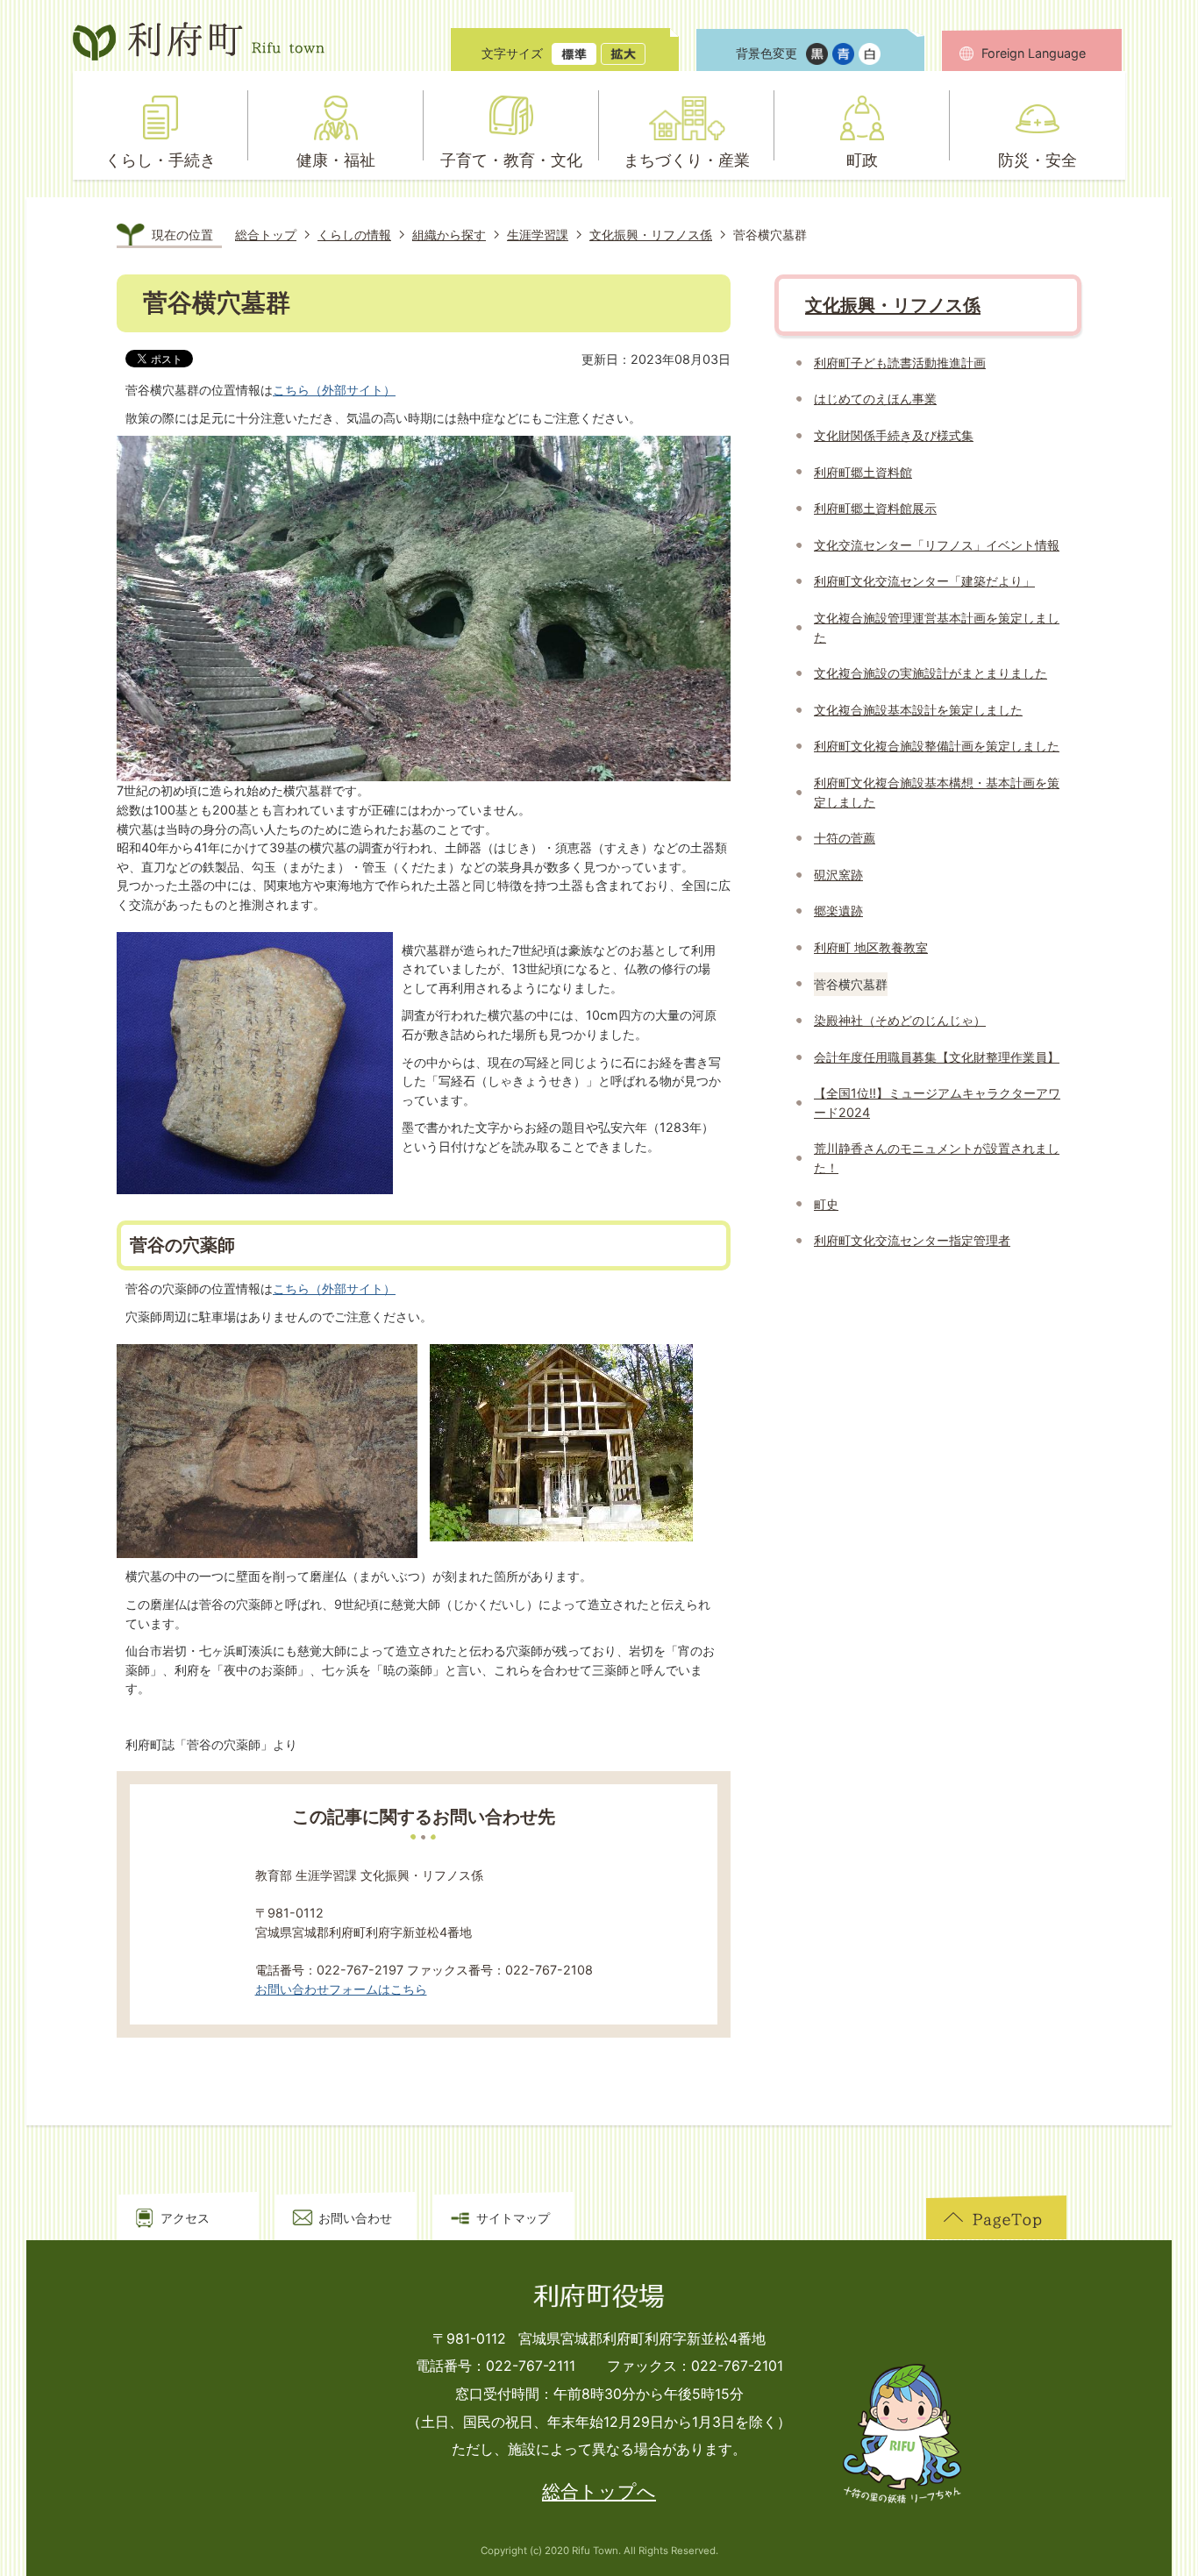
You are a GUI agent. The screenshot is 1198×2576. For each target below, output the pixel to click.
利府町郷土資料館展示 (875, 508)
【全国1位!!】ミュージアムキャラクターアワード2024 (937, 1103)
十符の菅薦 (845, 838)
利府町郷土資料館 (863, 472)
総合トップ (266, 235)
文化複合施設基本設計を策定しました (918, 710)
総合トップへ (599, 2491)
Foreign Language (1034, 53)
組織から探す (449, 235)
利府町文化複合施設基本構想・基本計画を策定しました (937, 792)
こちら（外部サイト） (334, 390)
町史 (826, 1204)
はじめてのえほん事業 (875, 398)
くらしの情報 (354, 235)
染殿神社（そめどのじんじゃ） (900, 1020)
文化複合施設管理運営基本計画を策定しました (937, 627)
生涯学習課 (538, 235)
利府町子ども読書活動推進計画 (900, 363)
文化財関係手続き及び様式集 (894, 435)
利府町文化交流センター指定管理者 (912, 1240)
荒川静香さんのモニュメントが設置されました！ (937, 1158)
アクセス (185, 2218)
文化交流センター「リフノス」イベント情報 (937, 545)
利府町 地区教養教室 (871, 947)
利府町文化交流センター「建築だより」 (924, 581)
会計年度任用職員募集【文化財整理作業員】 (937, 1057)
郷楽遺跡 (838, 911)
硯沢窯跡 (838, 875)
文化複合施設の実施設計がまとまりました (931, 673)
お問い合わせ (355, 2218)
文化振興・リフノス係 (651, 235)
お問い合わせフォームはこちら (341, 1989)
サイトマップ (513, 2218)
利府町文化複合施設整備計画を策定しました (937, 746)
